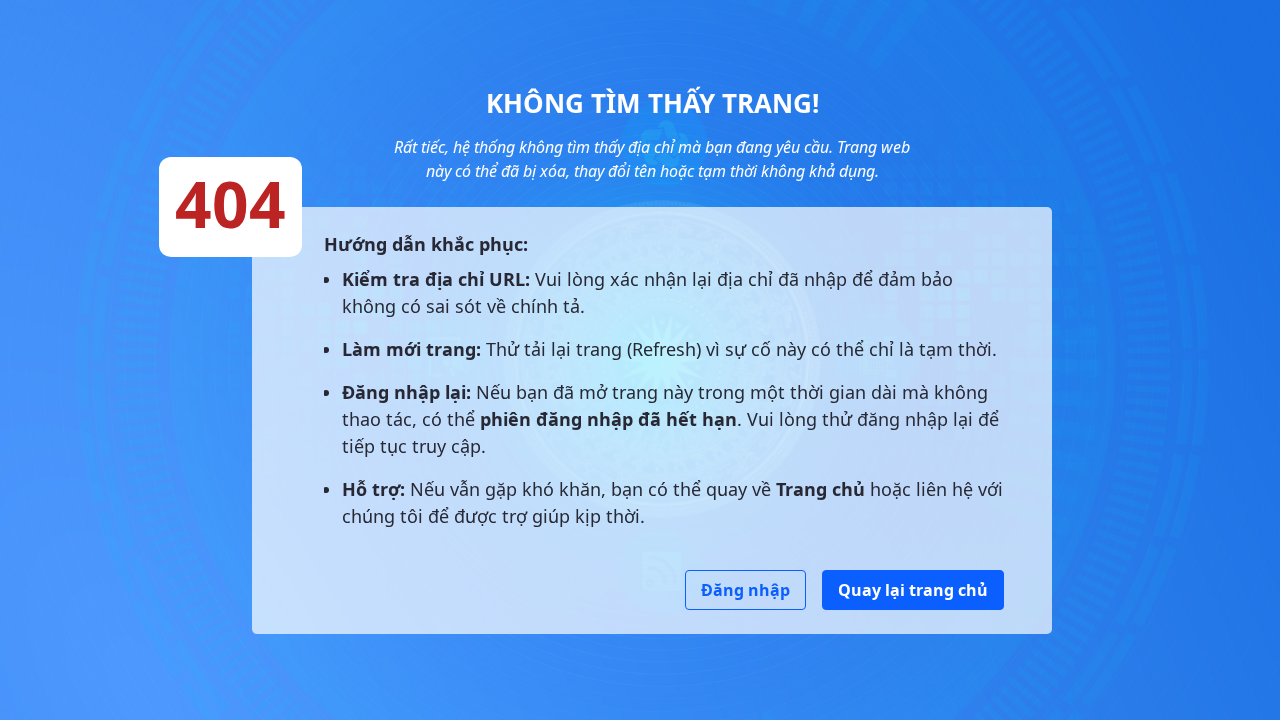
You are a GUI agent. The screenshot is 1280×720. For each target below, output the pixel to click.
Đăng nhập (745, 590)
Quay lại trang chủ (913, 590)
